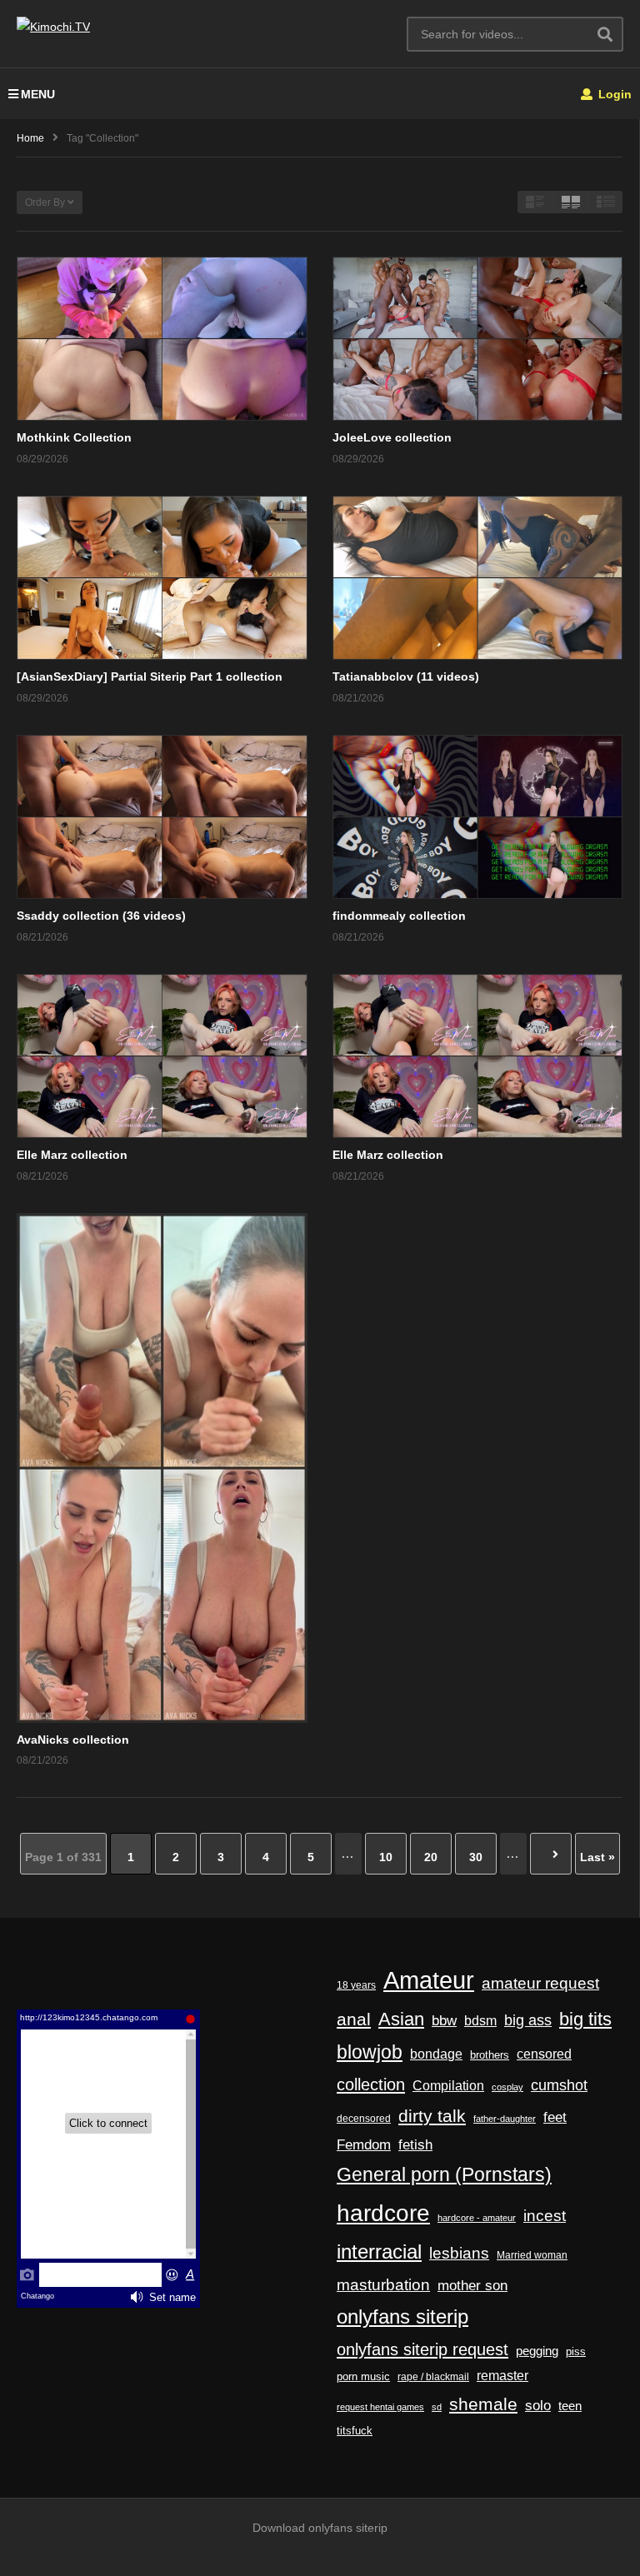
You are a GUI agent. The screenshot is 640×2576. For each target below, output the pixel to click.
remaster (502, 2376)
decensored (364, 2119)
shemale (483, 2404)
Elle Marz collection (72, 1155)
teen (570, 2406)
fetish (415, 2145)
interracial (379, 2252)
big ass (528, 2020)
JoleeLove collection (392, 437)
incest (545, 2216)
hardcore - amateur (477, 2218)
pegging (537, 2351)
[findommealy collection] (478, 817)
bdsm (480, 2020)
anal (354, 2019)
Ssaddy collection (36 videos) (101, 916)
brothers (490, 2055)
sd (437, 2407)
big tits (585, 2019)
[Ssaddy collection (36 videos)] (162, 817)
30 (476, 1857)
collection (371, 2084)
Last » (597, 1857)
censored (544, 2054)
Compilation (448, 2085)
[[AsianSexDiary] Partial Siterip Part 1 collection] (162, 578)
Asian (401, 2019)
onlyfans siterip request (422, 2349)
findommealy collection (399, 916)
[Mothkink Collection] (162, 339)
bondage (436, 2054)
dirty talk (432, 2116)
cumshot (559, 2085)
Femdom (364, 2144)
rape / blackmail (433, 2376)
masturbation (383, 2284)
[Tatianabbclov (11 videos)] (478, 578)
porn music (363, 2376)
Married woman (532, 2255)
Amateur (429, 1980)
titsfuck (355, 2431)
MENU (38, 94)
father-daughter (505, 2119)
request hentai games (380, 2407)
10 (386, 1857)
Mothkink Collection (74, 437)
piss (576, 2351)
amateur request (540, 1983)
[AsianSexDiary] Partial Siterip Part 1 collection (150, 676)
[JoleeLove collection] (478, 339)
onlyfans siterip (402, 2317)
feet (555, 2117)
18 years (356, 1985)
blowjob (370, 2052)
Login (613, 94)
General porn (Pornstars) (444, 2174)
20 (431, 1857)
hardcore (383, 2213)
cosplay (507, 2087)
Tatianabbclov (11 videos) (406, 676)
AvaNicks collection (73, 1740)
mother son (472, 2286)
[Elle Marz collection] (162, 1056)
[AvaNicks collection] (162, 1468)
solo (538, 2406)
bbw (444, 2020)
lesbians (459, 2253)
